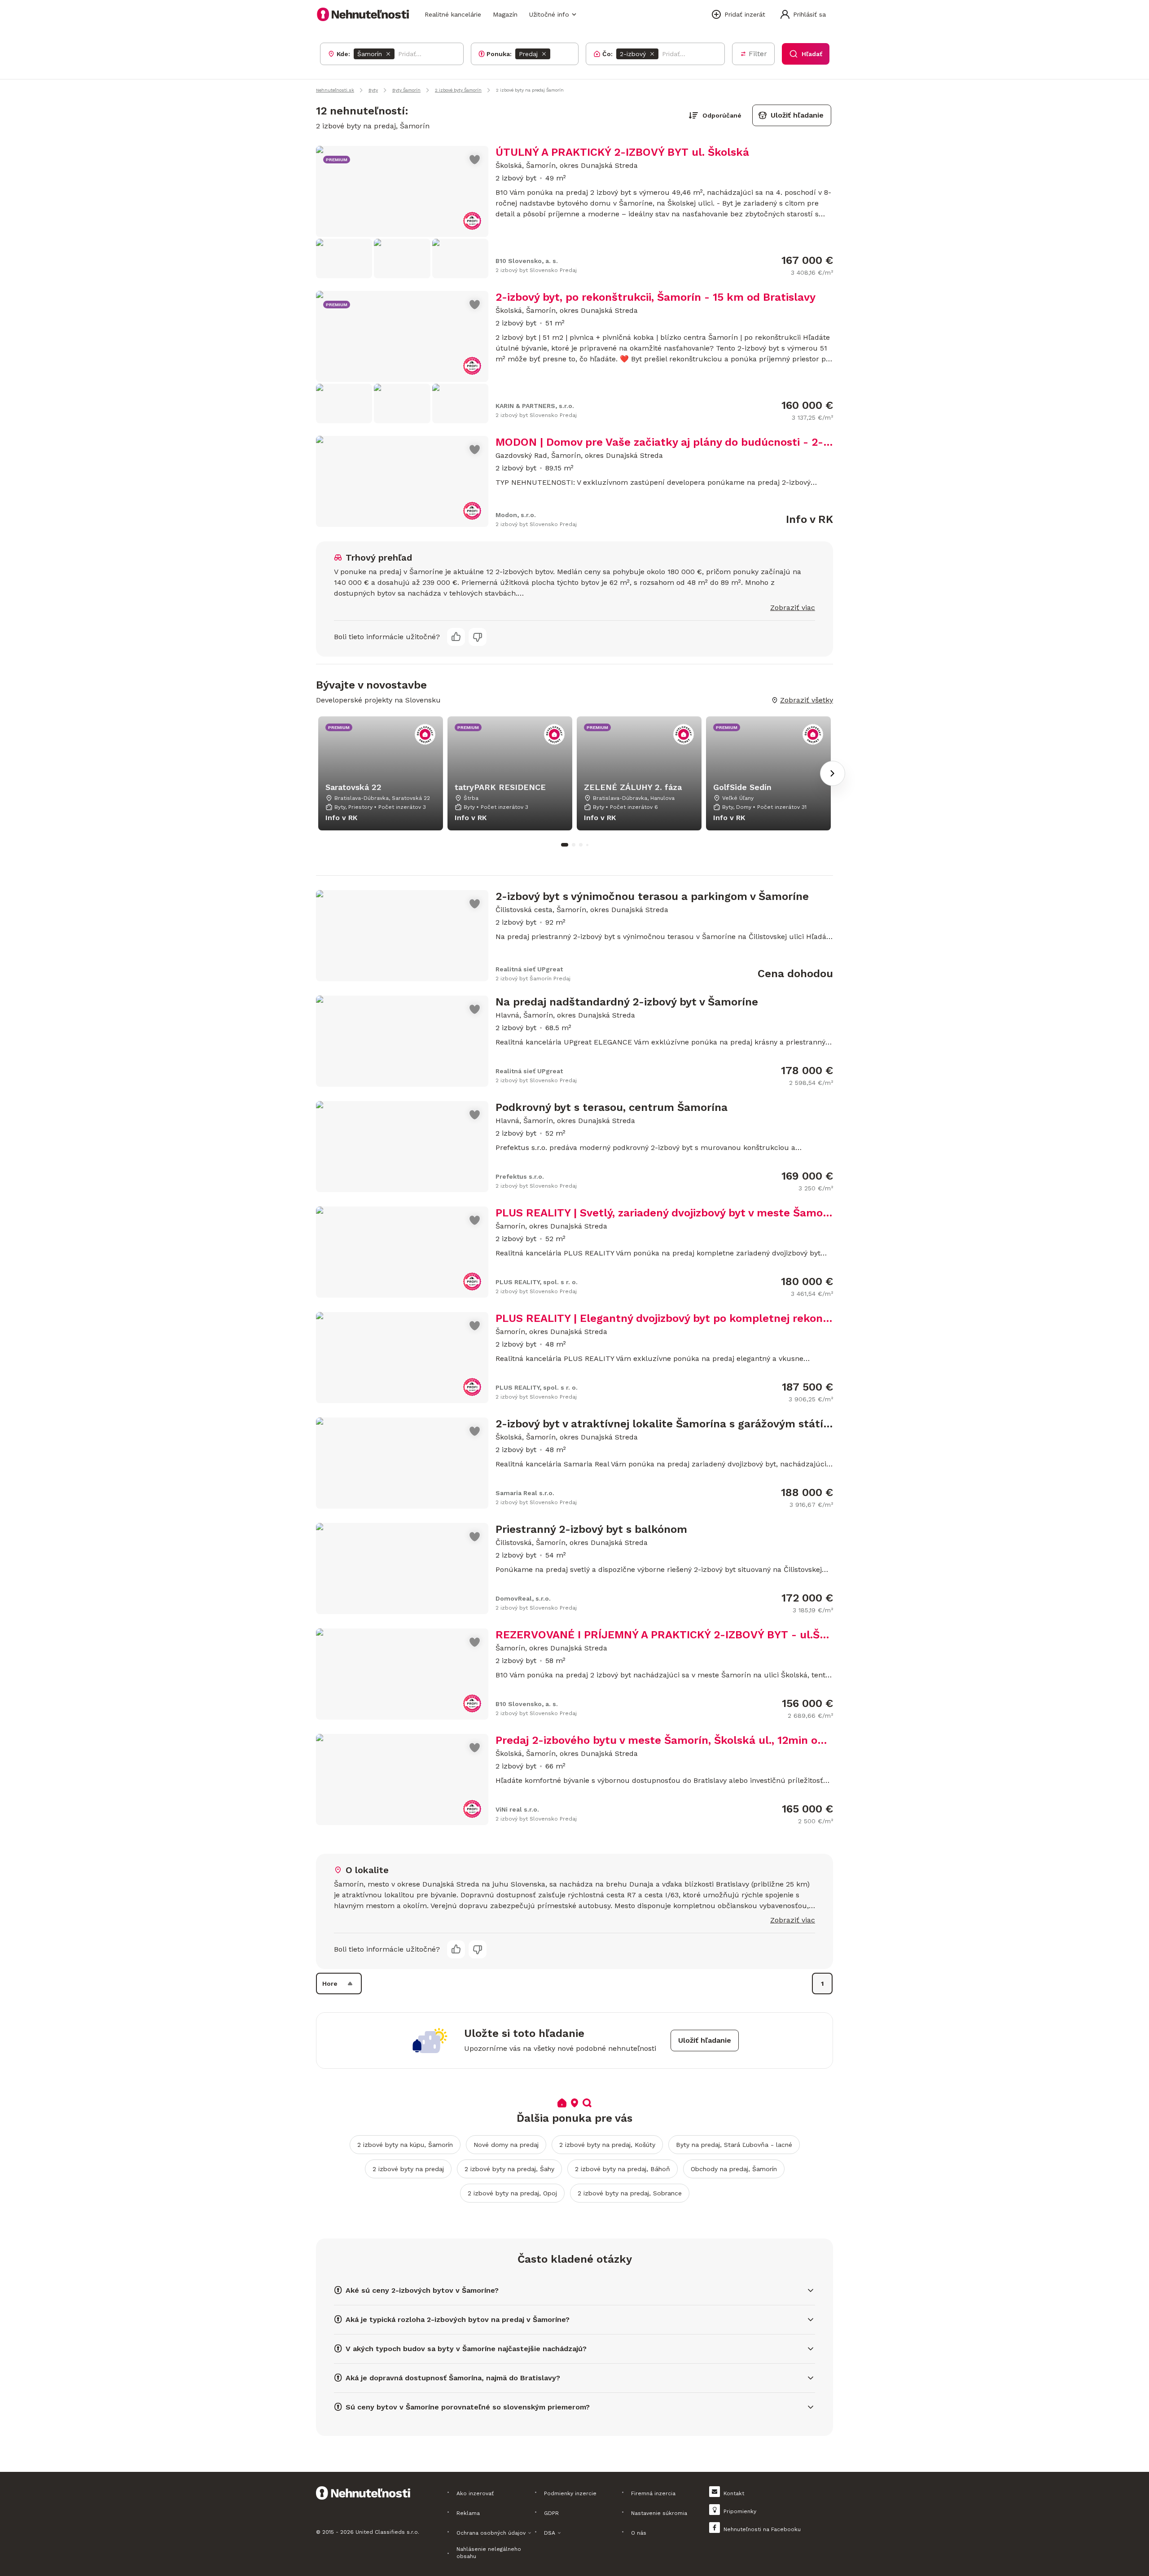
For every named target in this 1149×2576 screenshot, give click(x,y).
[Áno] (456, 637)
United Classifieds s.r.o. (387, 2532)
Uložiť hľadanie (797, 115)
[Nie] (478, 637)
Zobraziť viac (793, 608)
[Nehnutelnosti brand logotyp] (363, 14)
